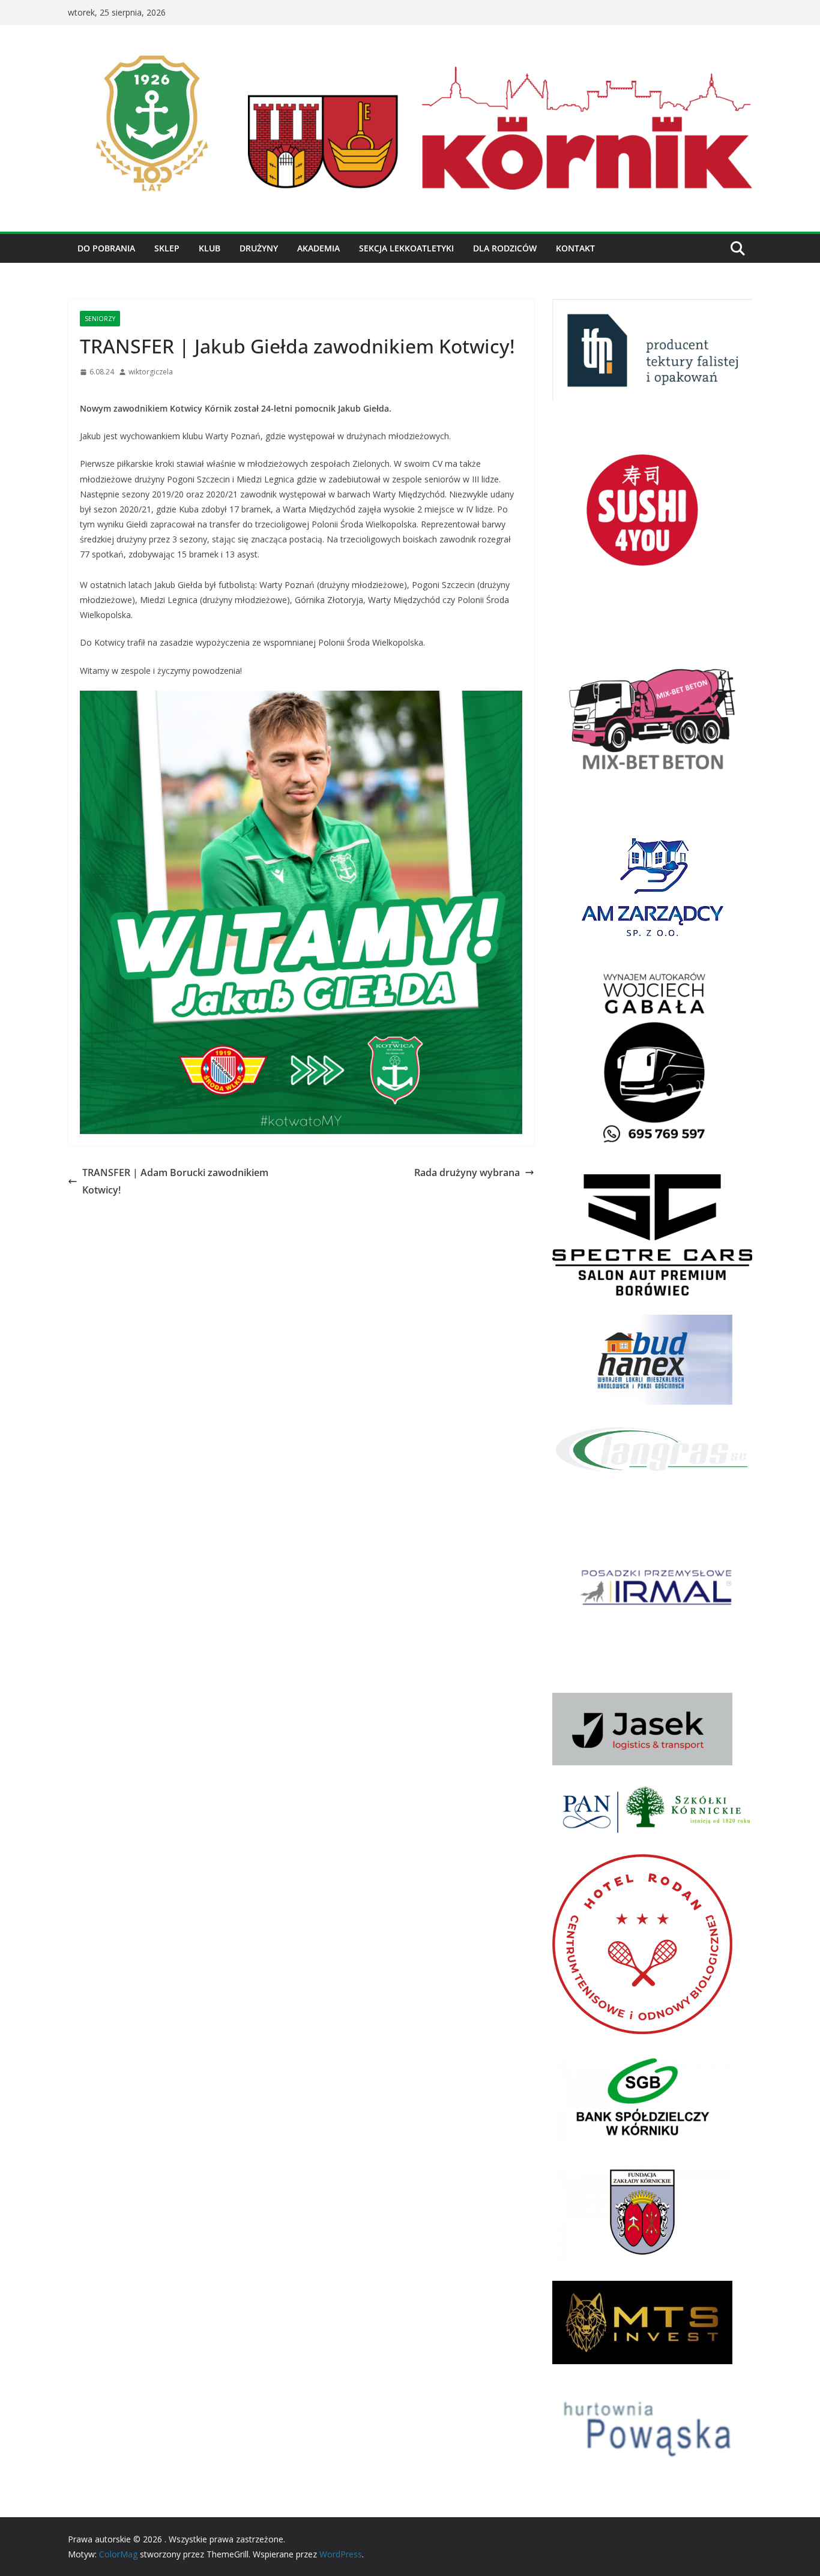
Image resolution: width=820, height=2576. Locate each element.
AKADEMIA (318, 248)
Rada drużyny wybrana (467, 1172)
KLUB (210, 248)
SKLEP (167, 248)
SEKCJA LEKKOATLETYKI (406, 248)
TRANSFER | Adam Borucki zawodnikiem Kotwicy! (175, 1181)
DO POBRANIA (106, 248)
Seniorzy (100, 319)
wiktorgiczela (151, 372)
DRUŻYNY (259, 248)
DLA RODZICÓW (505, 248)
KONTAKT (575, 248)
